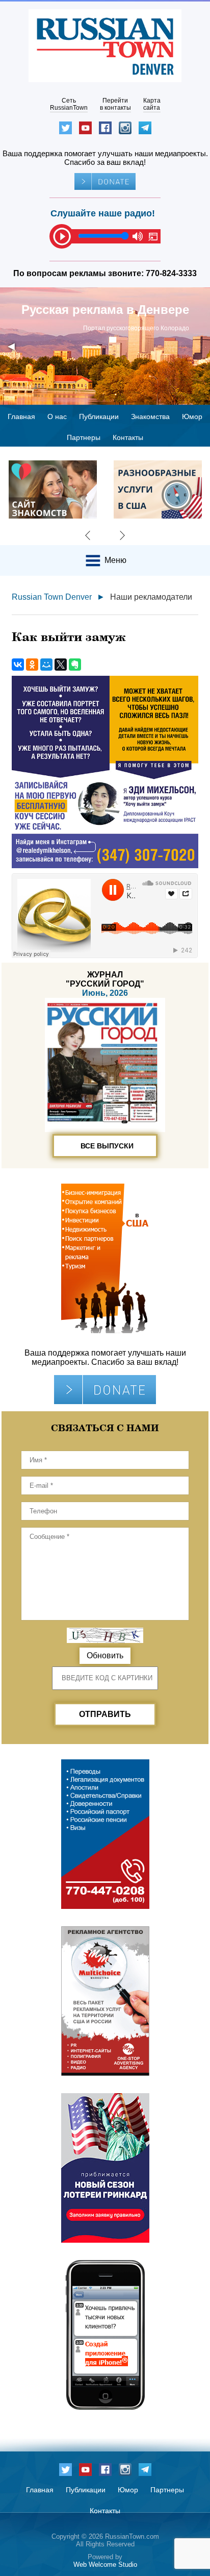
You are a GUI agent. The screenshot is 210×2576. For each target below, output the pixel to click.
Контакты (128, 437)
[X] (61, 665)
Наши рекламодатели (151, 597)
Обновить (105, 1655)
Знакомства (150, 416)
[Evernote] (75, 665)
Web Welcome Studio (105, 2565)
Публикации (99, 416)
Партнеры (84, 437)
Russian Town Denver (52, 597)
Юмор (192, 416)
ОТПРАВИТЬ (105, 1714)
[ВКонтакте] (18, 665)
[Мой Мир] (46, 665)
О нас (57, 416)
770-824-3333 (171, 273)
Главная (21, 416)
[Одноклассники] (32, 665)
